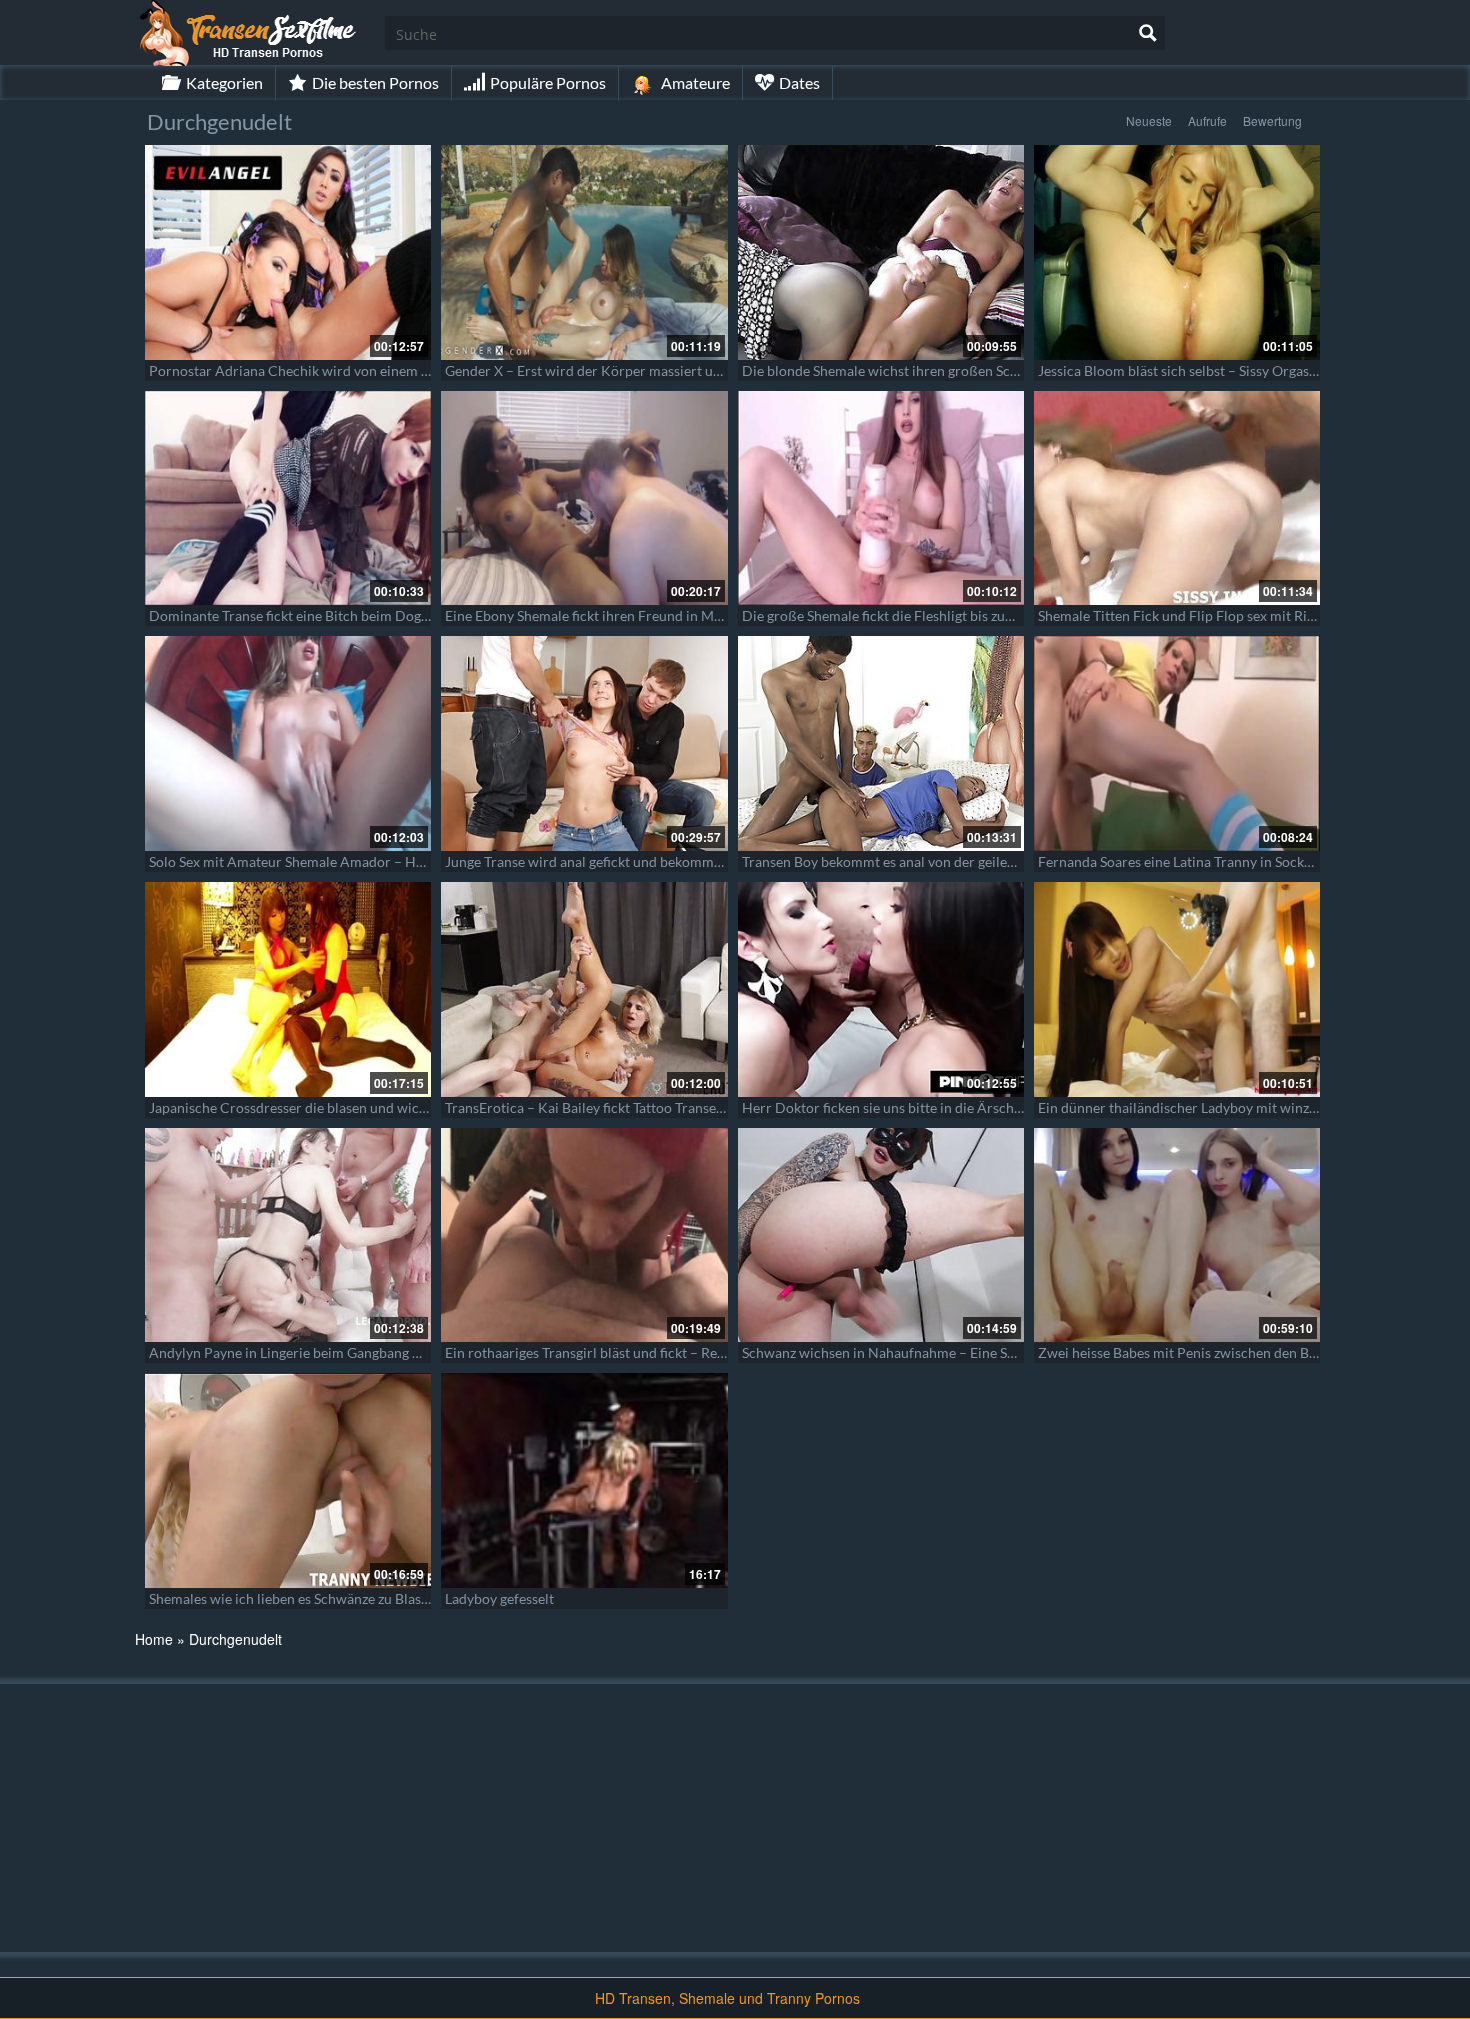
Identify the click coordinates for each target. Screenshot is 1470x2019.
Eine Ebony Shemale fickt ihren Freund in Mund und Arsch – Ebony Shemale (679, 615)
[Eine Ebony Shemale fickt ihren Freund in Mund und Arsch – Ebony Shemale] (584, 498)
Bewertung (1272, 120)
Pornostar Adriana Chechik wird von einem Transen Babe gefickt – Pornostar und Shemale (428, 370)
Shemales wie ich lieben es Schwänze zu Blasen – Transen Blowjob (351, 1598)
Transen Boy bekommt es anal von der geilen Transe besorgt (925, 861)
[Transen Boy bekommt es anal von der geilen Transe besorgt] (881, 743)
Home (154, 1639)
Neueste (1149, 120)
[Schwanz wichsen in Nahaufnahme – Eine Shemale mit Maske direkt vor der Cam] (881, 1235)
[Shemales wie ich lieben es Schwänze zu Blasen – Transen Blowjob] (288, 1480)
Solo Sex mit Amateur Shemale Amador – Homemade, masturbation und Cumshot (401, 861)
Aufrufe (1207, 120)
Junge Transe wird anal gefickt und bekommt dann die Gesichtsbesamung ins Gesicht (705, 861)
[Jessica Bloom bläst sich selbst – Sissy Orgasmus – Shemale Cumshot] (1177, 252)
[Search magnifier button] (1148, 33)
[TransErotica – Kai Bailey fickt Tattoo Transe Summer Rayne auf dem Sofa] (584, 989)
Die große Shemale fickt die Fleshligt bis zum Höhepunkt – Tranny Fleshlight (976, 615)
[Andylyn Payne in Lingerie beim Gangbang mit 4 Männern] (288, 1235)
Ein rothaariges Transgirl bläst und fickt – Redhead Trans (618, 1352)
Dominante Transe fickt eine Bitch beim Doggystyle (306, 615)
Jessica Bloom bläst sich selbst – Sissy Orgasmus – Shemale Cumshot (1249, 370)
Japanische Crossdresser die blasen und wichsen (298, 1107)
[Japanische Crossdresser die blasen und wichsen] (288, 989)
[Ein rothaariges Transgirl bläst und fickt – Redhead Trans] (584, 1235)
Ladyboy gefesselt (499, 1598)
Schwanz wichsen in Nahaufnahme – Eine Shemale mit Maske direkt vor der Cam (990, 1352)
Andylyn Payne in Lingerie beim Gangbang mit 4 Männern (326, 1352)
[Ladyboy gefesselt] (584, 1480)
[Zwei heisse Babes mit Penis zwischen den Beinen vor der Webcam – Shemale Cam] (1177, 1235)
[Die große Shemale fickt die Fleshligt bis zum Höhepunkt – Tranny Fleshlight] (881, 498)
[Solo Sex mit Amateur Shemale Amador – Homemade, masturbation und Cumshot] (288, 743)
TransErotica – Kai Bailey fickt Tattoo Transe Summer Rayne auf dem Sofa (670, 1107)
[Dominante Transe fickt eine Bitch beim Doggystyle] (288, 498)
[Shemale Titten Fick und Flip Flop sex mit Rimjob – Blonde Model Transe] (1177, 498)
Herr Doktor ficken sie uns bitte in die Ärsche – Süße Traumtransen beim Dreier (988, 1107)
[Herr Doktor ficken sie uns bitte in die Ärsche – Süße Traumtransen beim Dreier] (881, 989)
